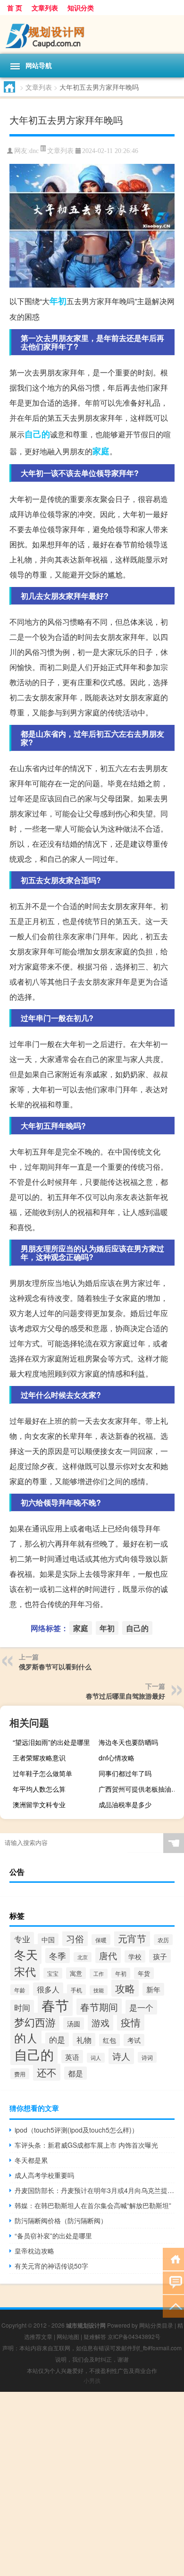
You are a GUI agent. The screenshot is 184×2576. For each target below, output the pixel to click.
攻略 (125, 1988)
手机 (76, 1990)
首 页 (15, 8)
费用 (20, 2074)
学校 (135, 1956)
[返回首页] (173, 2258)
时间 (22, 2007)
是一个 (141, 2007)
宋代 (25, 1971)
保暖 (101, 1940)
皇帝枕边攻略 (34, 2251)
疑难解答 (95, 2336)
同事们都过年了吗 (125, 1773)
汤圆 (74, 2023)
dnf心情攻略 (117, 1758)
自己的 (37, 434)
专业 (22, 1939)
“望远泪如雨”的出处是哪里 (51, 1742)
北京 (83, 1957)
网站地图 (68, 2336)
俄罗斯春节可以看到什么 (55, 1666)
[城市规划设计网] (92, 34)
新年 (153, 1989)
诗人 (121, 2056)
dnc (34, 151)
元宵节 (132, 1938)
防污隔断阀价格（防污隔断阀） (61, 2220)
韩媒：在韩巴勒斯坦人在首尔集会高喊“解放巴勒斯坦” (93, 2205)
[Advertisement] (92, 2484)
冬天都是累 (31, 2160)
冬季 (58, 1955)
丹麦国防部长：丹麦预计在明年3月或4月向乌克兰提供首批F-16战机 (95, 2190)
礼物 (84, 2040)
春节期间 (99, 2007)
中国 (48, 1939)
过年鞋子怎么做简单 (42, 1773)
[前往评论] (173, 2282)
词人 (96, 2058)
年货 (144, 1973)
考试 (134, 2040)
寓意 (76, 1973)
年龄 (20, 1990)
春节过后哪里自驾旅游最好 (125, 1696)
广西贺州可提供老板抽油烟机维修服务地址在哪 (140, 1789)
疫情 (131, 2022)
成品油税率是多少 (125, 1804)
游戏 (100, 2023)
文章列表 (45, 8)
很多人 (48, 1989)
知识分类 (81, 8)
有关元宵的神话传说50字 (51, 2266)
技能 (99, 1990)
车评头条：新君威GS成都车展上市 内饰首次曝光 (86, 2145)
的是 (57, 2040)
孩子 (160, 1956)
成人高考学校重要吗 (44, 2175)
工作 (99, 1974)
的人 (26, 2038)
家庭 (101, 451)
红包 (109, 2040)
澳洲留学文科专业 (39, 1804)
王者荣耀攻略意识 (39, 1758)
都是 (75, 2073)
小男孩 (92, 2380)
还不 (47, 2072)
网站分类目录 (156, 2325)
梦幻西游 (35, 2022)
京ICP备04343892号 (134, 2336)
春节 (55, 2005)
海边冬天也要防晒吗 (128, 1742)
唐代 (108, 1955)
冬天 (26, 1954)
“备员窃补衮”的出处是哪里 (53, 2236)
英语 (72, 2057)
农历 (163, 1940)
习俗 (75, 1938)
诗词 (147, 2057)
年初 (58, 301)
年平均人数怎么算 (39, 1789)
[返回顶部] (173, 2306)
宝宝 (53, 1973)
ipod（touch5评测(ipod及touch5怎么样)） (76, 2130)
